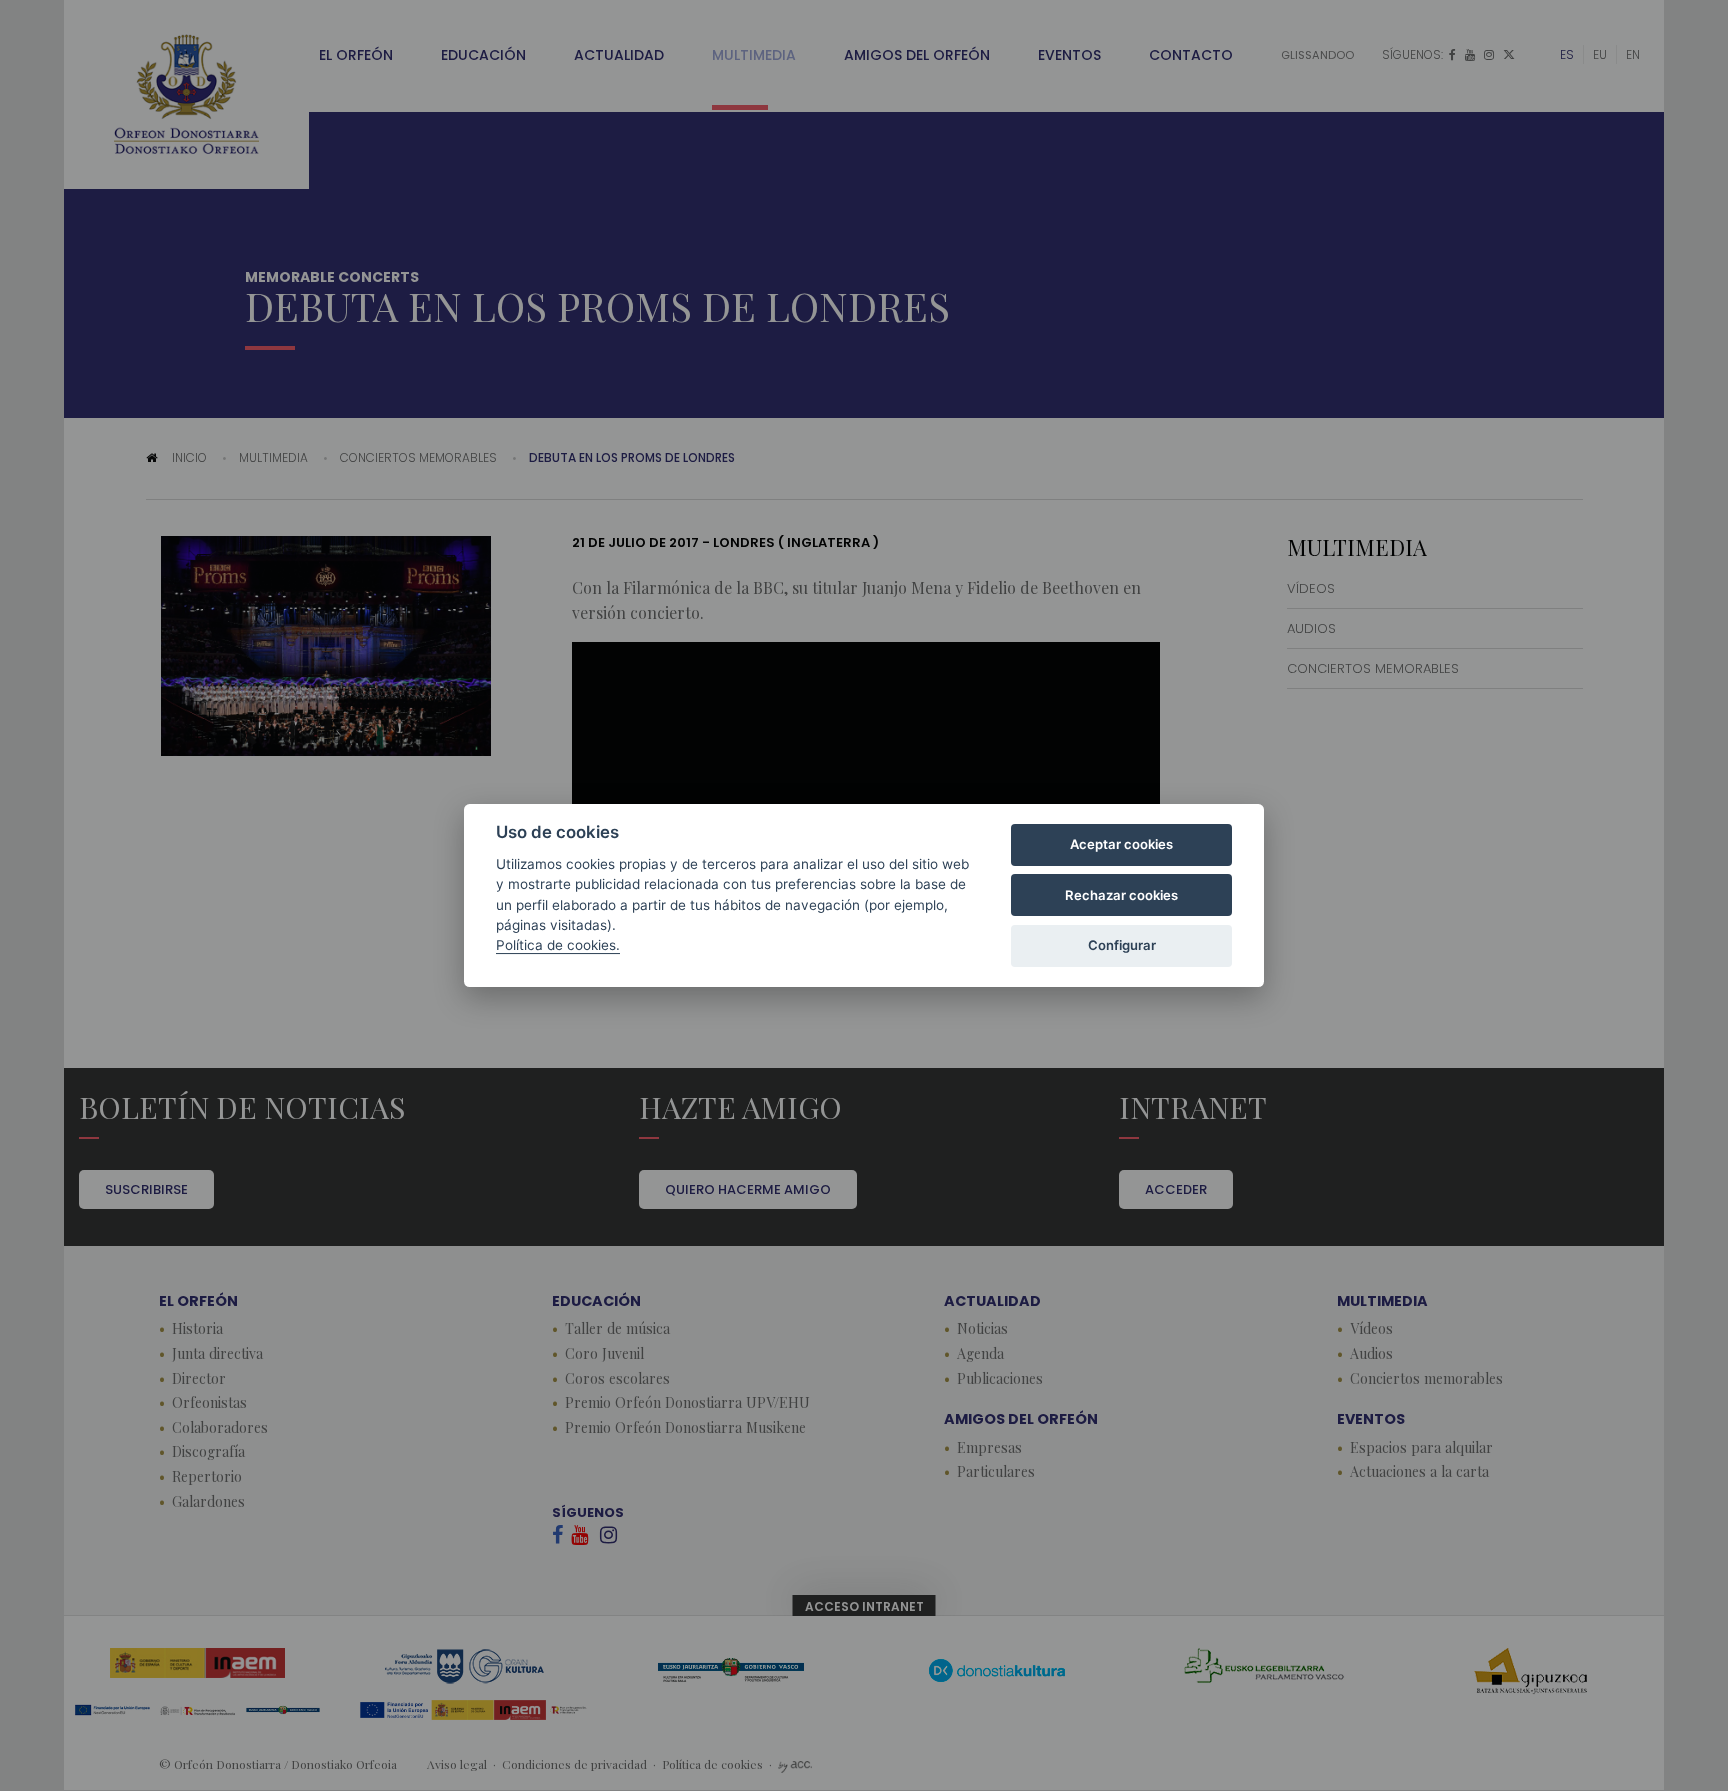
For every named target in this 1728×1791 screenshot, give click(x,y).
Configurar (1122, 945)
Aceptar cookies (1121, 844)
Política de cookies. (558, 945)
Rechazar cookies (1121, 895)
